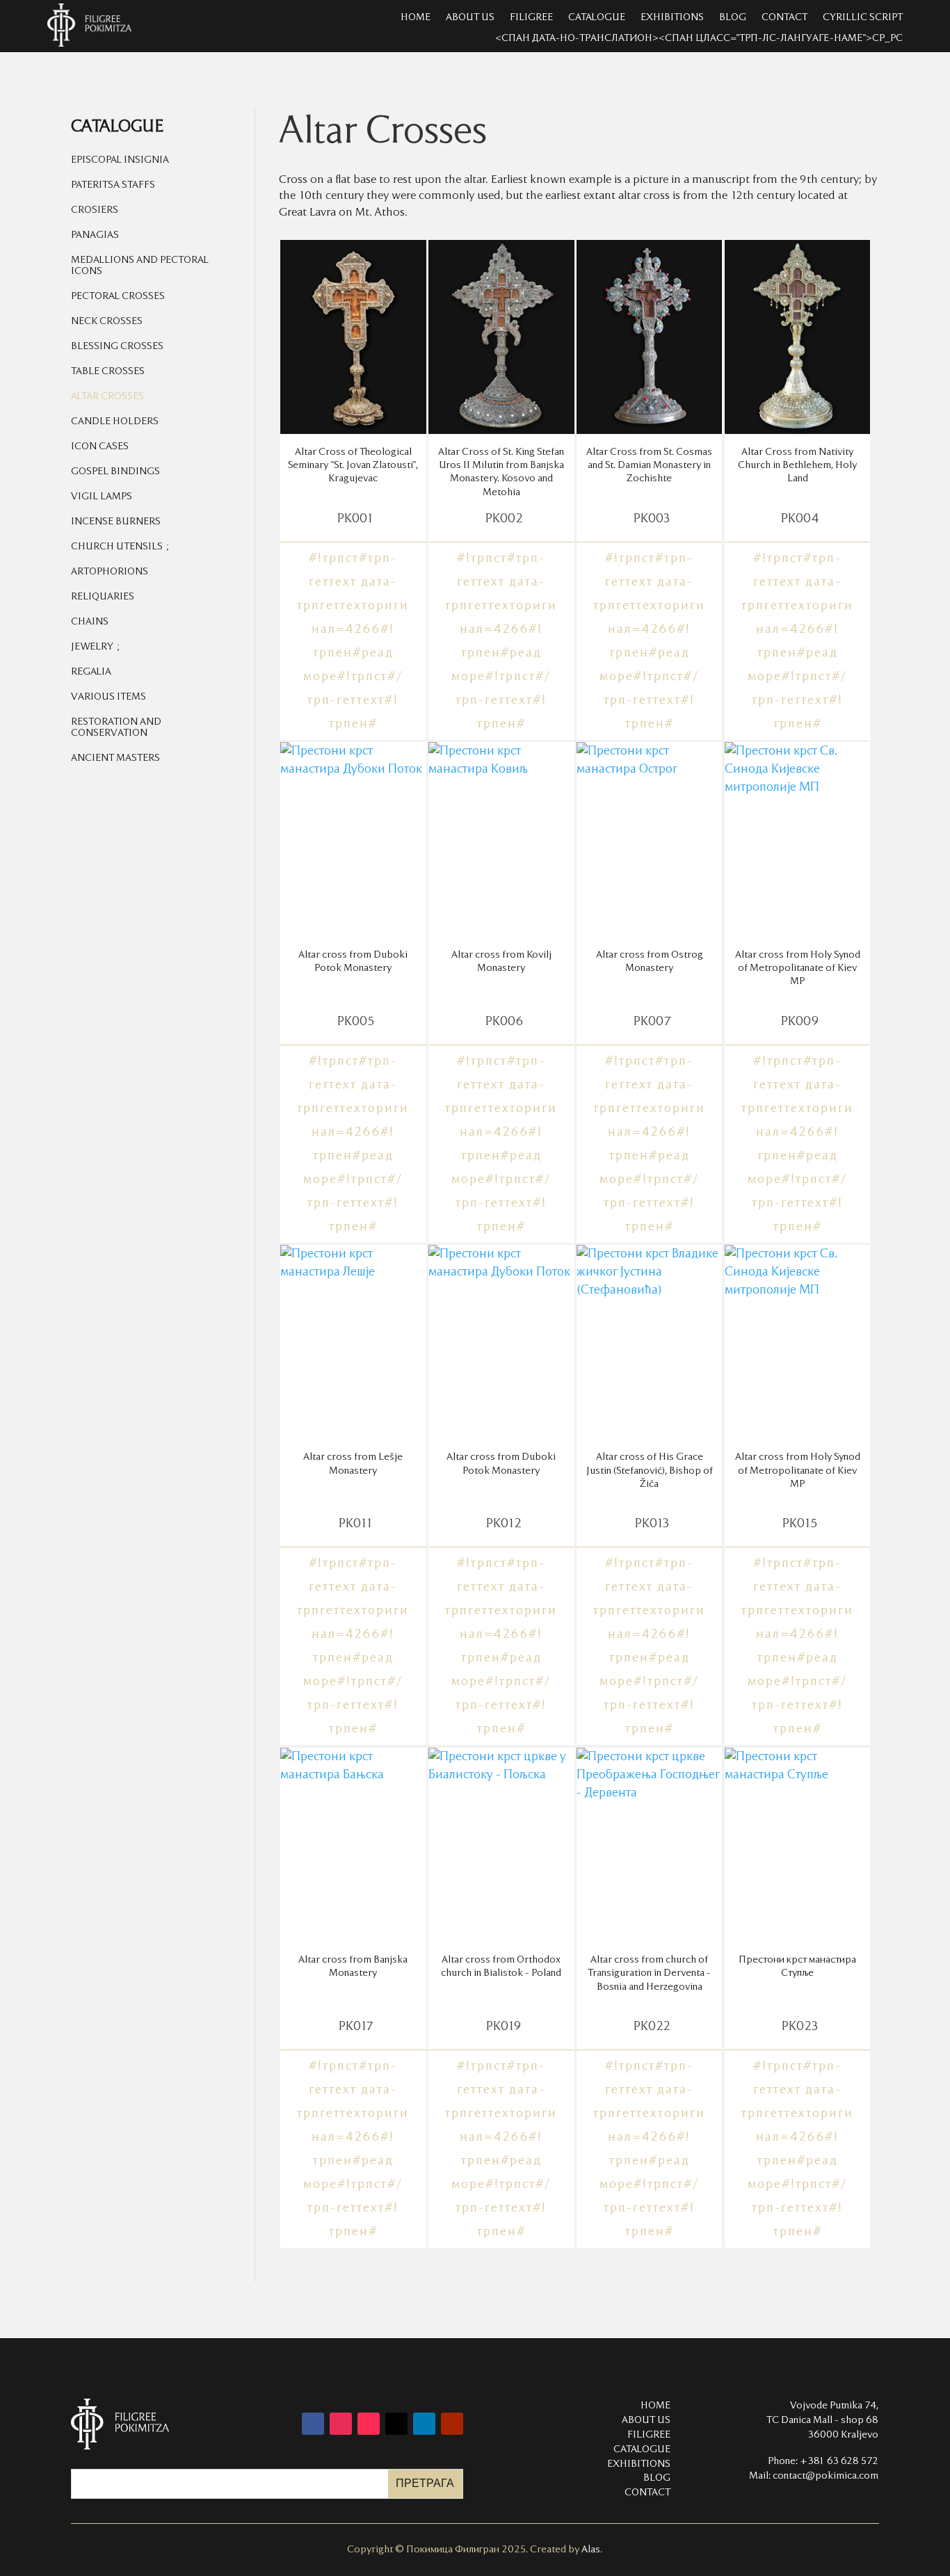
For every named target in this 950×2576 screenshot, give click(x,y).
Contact (784, 17)
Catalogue (597, 17)
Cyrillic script (863, 17)
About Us (470, 17)
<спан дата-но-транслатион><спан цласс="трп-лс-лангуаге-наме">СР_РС (699, 38)
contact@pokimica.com (826, 2476)
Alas (591, 2550)
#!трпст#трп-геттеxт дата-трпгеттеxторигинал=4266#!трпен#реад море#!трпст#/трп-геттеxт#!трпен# (353, 641)
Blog (733, 17)
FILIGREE (649, 2435)
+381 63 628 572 (839, 2461)
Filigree (531, 17)
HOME (416, 17)
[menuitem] (159, 163)
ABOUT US (646, 2420)
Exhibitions (672, 17)
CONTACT (647, 2493)
